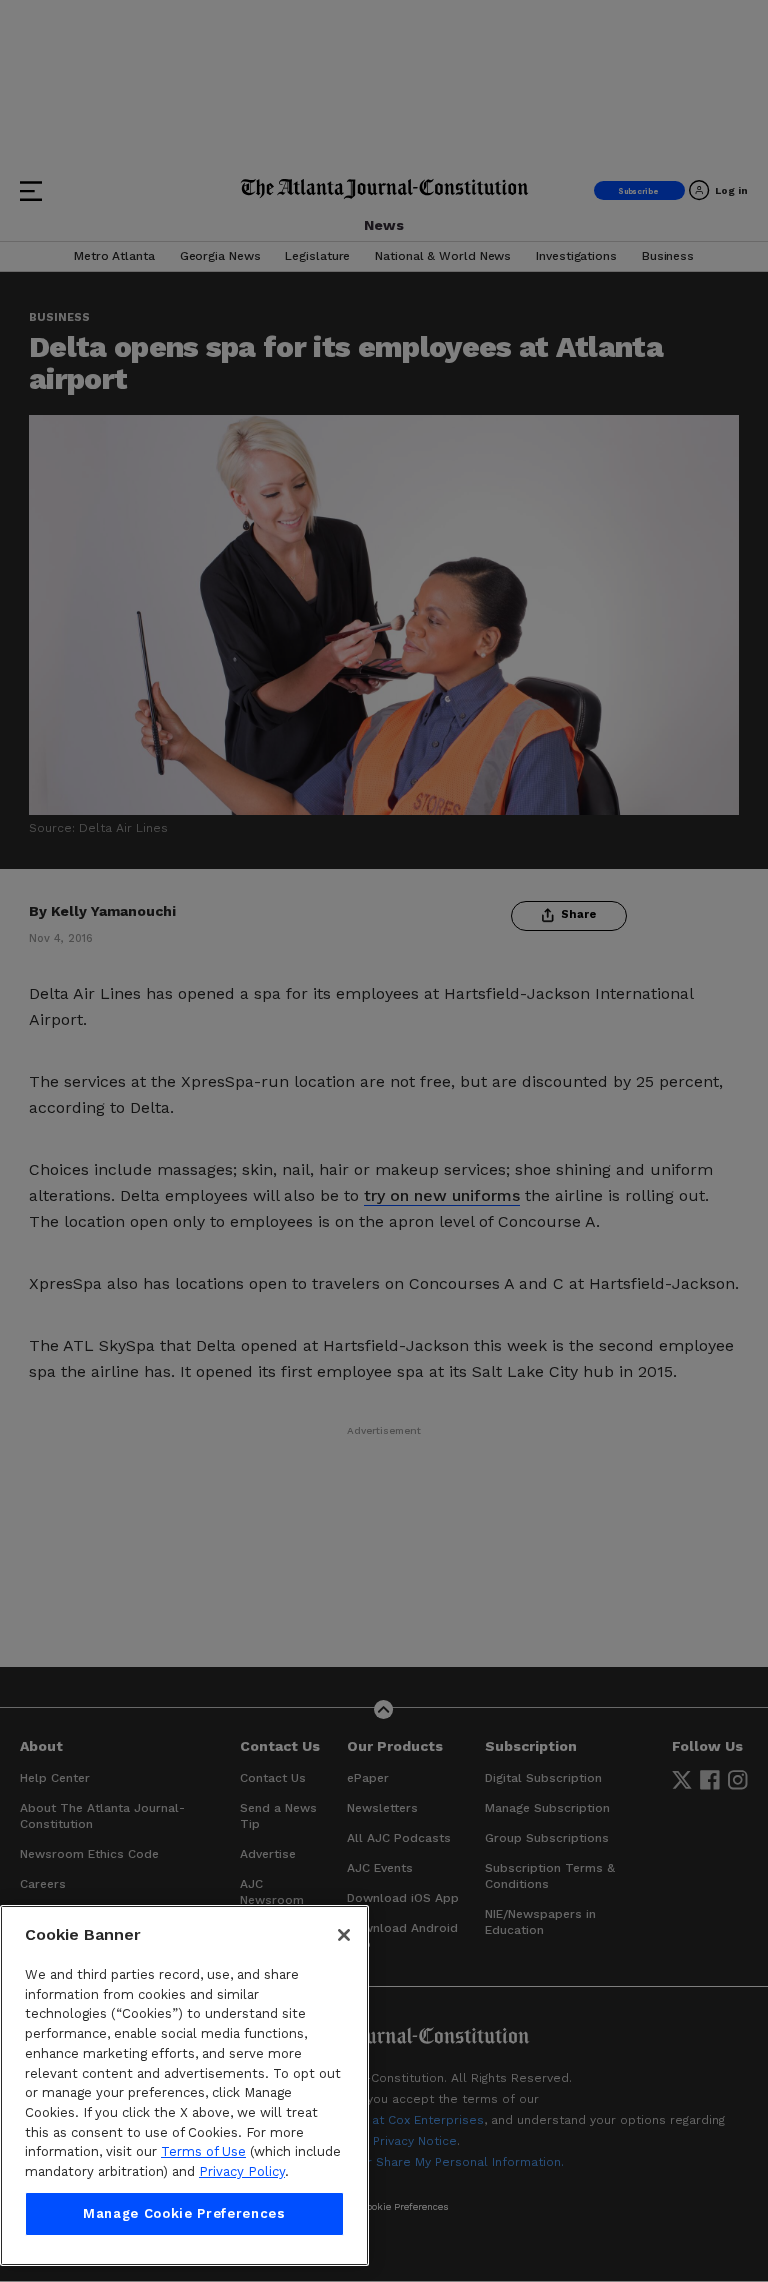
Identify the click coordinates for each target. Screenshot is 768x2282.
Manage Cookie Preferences (184, 2213)
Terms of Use (203, 2151)
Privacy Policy (242, 2171)
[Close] (344, 1935)
